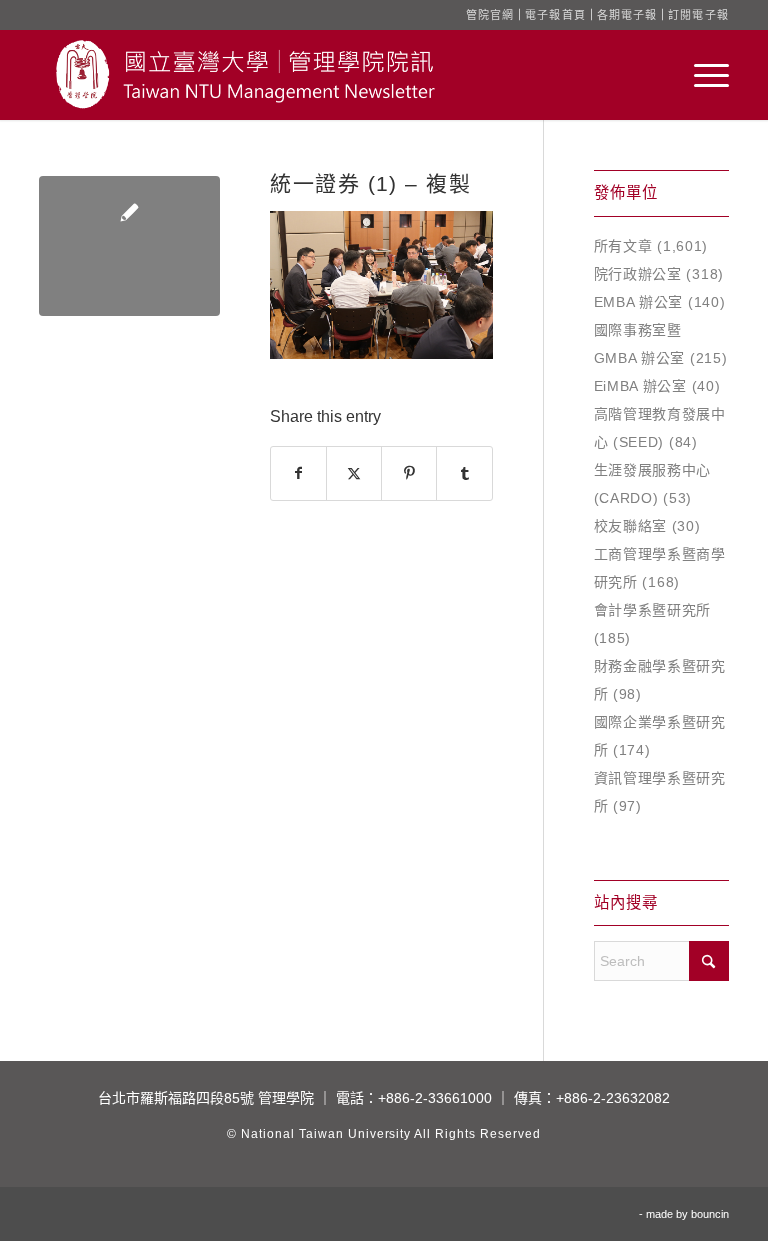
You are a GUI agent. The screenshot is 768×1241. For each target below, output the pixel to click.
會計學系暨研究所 (653, 610)
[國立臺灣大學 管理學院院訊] (245, 75)
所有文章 (623, 246)
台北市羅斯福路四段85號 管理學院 (206, 1098)
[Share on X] (354, 473)
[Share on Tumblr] (464, 473)
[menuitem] (701, 75)
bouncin (710, 1214)
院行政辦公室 (638, 274)
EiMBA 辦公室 (640, 386)
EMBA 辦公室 (639, 302)
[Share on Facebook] (298, 473)
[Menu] (701, 75)
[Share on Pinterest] (409, 473)
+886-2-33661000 (435, 1098)
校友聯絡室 (631, 526)
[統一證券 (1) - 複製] (129, 246)
